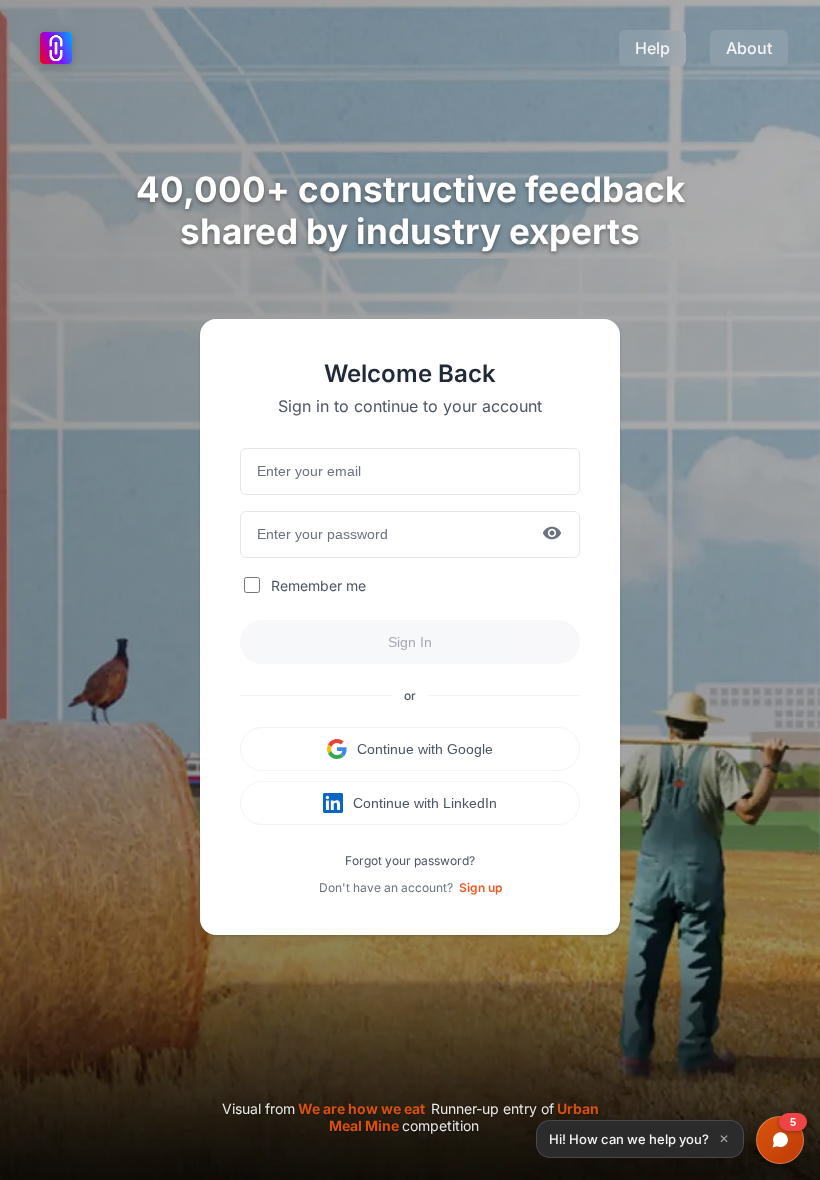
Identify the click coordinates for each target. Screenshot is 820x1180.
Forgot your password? (410, 860)
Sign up (480, 887)
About (749, 48)
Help (652, 48)
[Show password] (552, 534)
